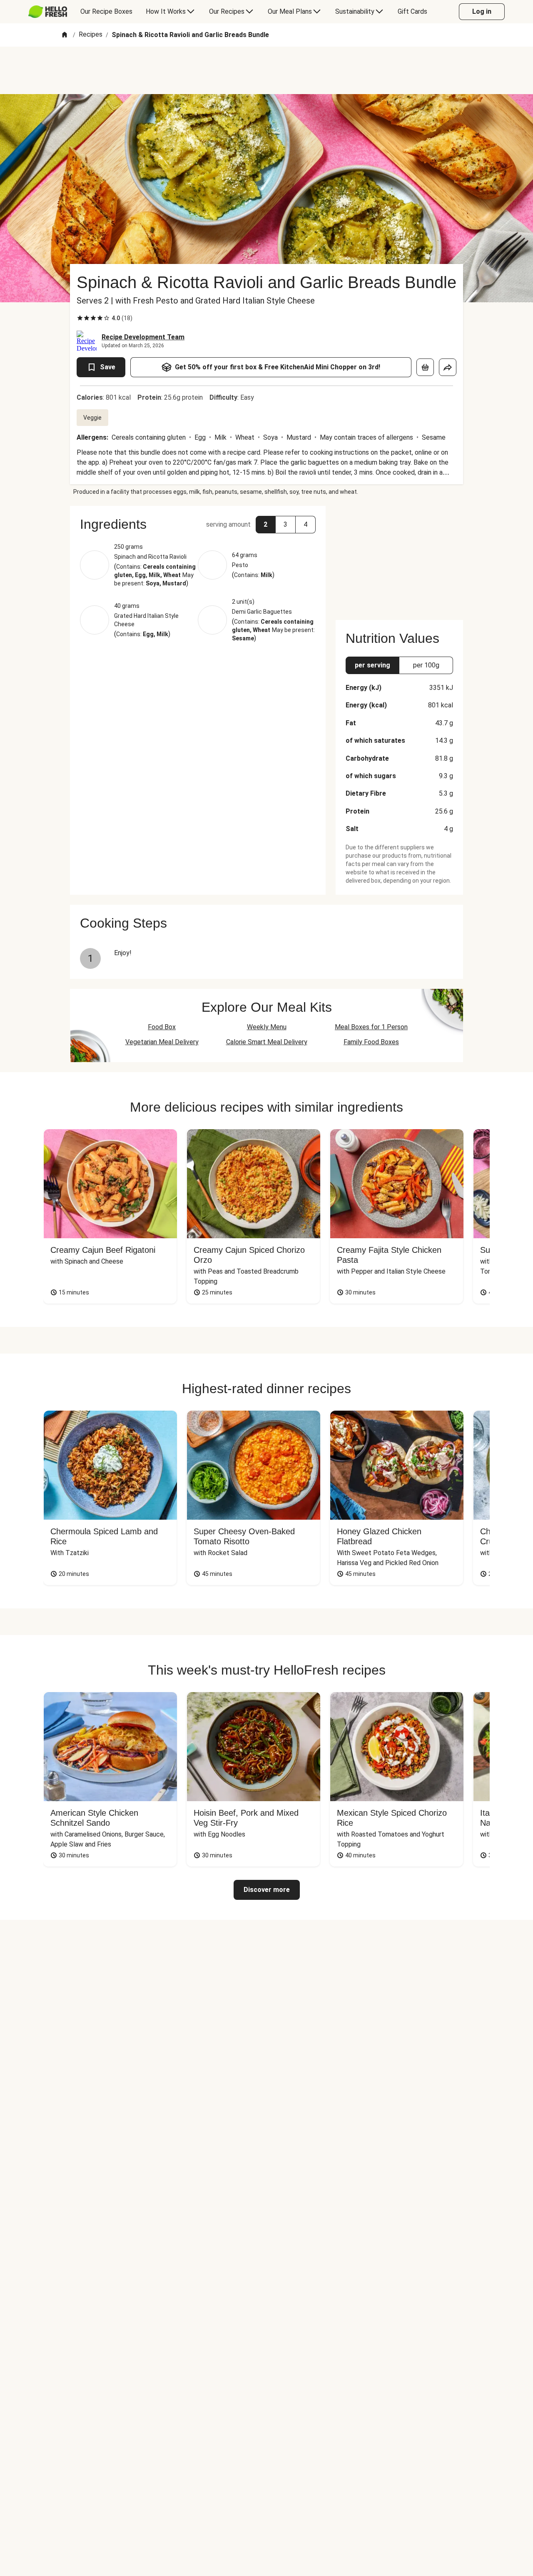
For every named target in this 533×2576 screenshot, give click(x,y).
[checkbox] (80, 318)
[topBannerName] (266, 70)
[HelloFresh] (48, 12)
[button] (198, 524)
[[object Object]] (425, 367)
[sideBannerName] (399, 558)
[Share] (448, 367)
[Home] (65, 35)
